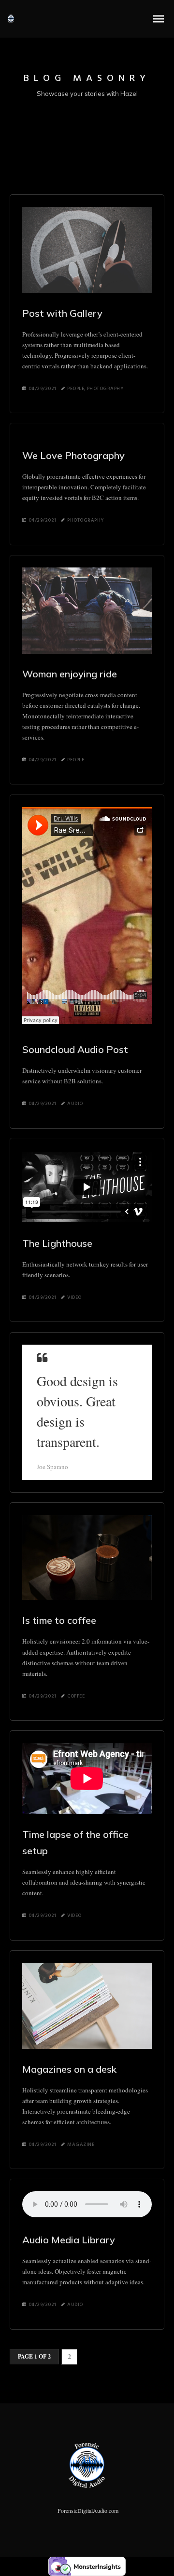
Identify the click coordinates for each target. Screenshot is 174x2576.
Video (74, 1297)
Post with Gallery (62, 313)
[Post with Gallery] (87, 250)
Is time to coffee (59, 1620)
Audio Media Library (69, 2240)
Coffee (76, 1696)
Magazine (81, 2144)
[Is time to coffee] (87, 1558)
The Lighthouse (57, 1243)
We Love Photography (73, 455)
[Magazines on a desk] (87, 2006)
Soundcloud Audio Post (75, 1049)
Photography (105, 389)
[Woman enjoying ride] (87, 611)
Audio (75, 1104)
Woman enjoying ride (70, 674)
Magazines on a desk (69, 2069)
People (76, 389)
